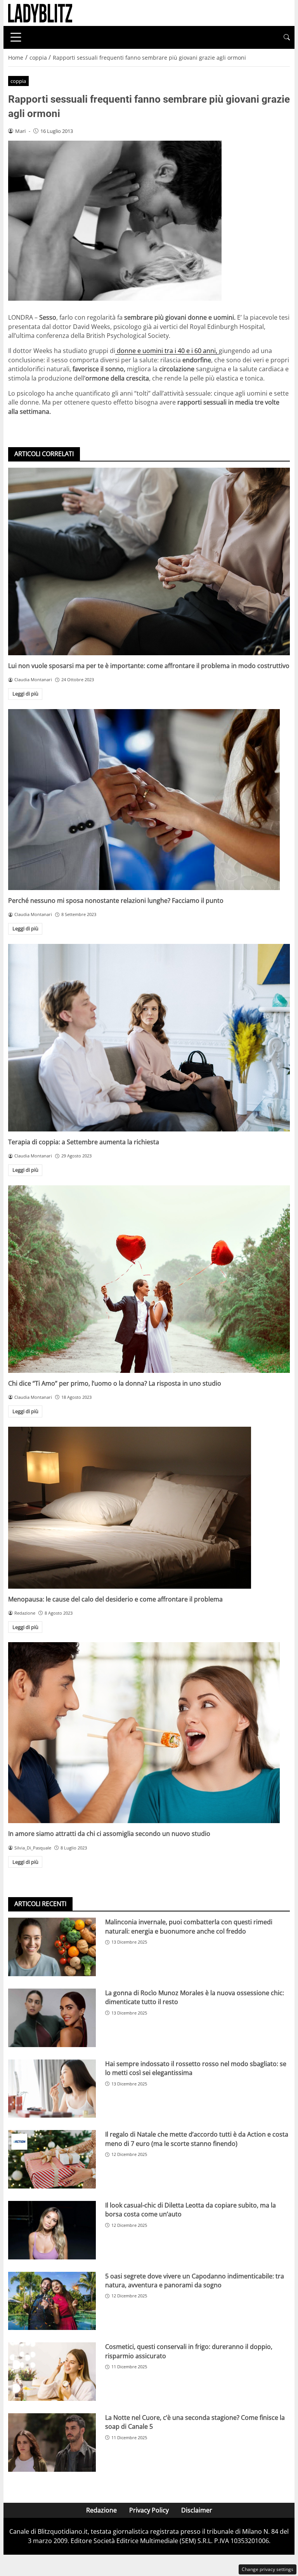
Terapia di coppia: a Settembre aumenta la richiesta (84, 1142)
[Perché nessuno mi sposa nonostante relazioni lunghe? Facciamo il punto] (149, 800)
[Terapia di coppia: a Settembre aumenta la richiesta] (149, 1038)
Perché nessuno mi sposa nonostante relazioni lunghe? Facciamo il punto (116, 901)
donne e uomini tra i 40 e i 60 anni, (167, 351)
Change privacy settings (268, 2569)
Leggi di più (25, 694)
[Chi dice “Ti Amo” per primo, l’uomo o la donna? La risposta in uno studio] (149, 1279)
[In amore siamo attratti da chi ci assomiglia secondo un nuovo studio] (149, 1733)
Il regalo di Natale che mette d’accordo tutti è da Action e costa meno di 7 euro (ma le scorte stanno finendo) (197, 2139)
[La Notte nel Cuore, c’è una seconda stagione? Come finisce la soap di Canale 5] (52, 2443)
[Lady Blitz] (40, 12)
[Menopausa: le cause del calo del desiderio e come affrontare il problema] (149, 1508)
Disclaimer (197, 2510)
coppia (18, 81)
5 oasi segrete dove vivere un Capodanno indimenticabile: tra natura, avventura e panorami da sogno (195, 2281)
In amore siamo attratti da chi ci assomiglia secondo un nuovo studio (109, 1834)
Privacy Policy (149, 2510)
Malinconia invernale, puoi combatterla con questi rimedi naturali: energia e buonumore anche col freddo (189, 1926)
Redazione (101, 2510)
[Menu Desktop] (16, 37)
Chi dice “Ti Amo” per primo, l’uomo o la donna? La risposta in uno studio (115, 1383)
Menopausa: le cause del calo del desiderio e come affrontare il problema (115, 1599)
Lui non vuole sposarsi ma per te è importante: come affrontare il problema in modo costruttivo (149, 666)
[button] (287, 37)
